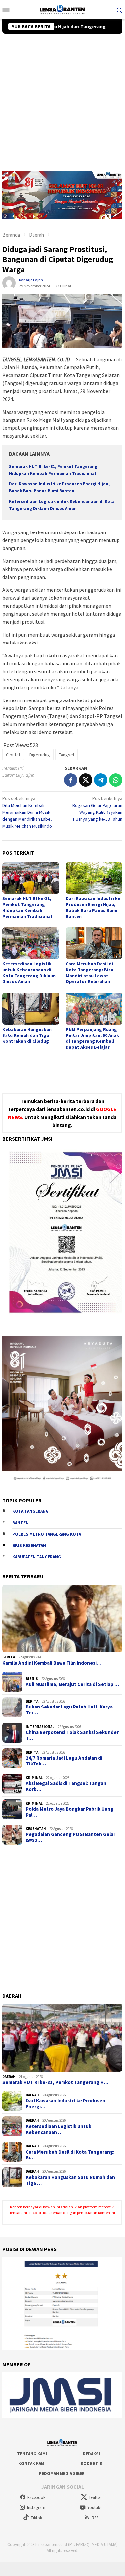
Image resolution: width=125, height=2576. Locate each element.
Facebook (36, 2498)
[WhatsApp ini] (116, 780)
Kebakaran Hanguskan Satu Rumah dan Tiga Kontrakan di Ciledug (27, 1035)
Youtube (95, 2508)
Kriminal (34, 1778)
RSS (95, 2518)
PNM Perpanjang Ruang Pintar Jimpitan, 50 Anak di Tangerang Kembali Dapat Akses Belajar (92, 1038)
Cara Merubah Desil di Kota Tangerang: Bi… (70, 2155)
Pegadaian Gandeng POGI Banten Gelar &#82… (70, 1837)
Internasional (40, 1727)
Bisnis (32, 1679)
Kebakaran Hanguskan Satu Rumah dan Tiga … (70, 2180)
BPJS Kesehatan (29, 1546)
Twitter (95, 2498)
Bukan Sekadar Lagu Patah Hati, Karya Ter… (69, 1710)
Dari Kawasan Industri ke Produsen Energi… (65, 2104)
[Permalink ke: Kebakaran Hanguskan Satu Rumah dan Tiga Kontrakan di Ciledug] (31, 1008)
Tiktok (36, 2518)
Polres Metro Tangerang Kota (47, 1534)
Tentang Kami (32, 2454)
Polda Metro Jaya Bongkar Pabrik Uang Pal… (69, 1812)
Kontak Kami (32, 2464)
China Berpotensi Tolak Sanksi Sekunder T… (72, 1735)
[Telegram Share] (101, 780)
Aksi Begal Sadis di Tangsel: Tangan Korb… (66, 1786)
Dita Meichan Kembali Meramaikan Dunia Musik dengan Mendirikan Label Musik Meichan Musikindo (27, 812)
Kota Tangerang (30, 1511)
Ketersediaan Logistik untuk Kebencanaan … (59, 2129)
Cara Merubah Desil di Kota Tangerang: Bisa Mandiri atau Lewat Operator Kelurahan (90, 973)
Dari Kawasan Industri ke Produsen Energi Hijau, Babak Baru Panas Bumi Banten (93, 907)
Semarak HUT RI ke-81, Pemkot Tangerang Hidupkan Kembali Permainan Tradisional (27, 907)
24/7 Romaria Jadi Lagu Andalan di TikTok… (64, 1761)
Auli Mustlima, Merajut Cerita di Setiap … (72, 1684)
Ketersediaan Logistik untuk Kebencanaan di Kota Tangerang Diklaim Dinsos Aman (29, 973)
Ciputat (13, 755)
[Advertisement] (62, 99)
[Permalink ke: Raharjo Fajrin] (9, 283)
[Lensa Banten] (62, 9)
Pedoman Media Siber (62, 2473)
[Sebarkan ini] (71, 780)
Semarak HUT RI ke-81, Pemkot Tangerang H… (55, 2082)
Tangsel (66, 755)
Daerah (9, 2077)
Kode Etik (92, 2464)
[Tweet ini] (86, 780)
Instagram (36, 2508)
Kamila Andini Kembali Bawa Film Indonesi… (52, 1663)
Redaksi (92, 2454)
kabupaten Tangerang (37, 1557)
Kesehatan (36, 1829)
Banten (20, 1523)
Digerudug (40, 755)
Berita (9, 1657)
